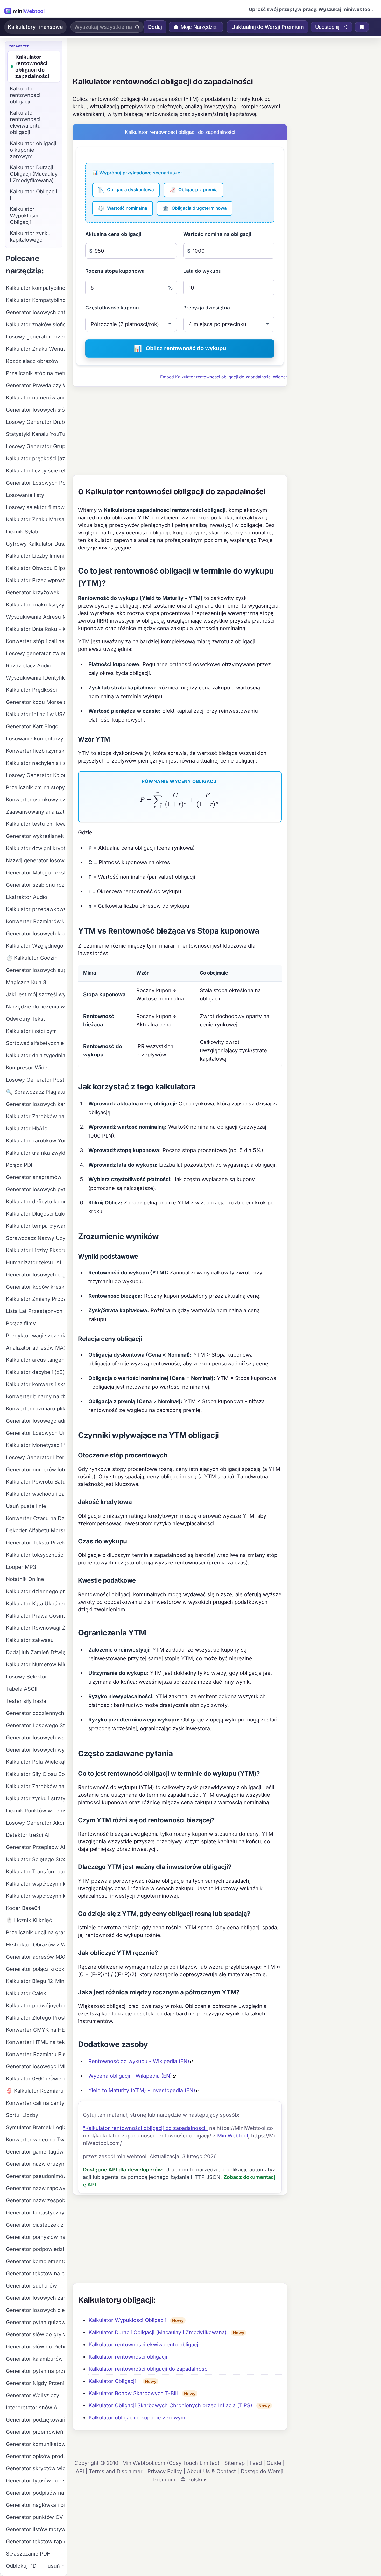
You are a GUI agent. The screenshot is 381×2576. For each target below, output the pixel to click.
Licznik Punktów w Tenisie (35, 1811)
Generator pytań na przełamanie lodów (35, 2371)
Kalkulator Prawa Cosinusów (35, 1616)
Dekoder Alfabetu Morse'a (35, 1530)
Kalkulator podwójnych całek (35, 2006)
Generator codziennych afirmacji (35, 1713)
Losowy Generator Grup (35, 446)
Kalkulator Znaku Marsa (35, 519)
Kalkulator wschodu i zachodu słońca (35, 1494)
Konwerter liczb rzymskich (35, 751)
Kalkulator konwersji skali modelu (35, 1384)
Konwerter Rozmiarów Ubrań (35, 921)
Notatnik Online (25, 1579)
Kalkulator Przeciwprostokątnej (35, 580)
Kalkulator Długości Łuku (35, 1214)
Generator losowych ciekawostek (35, 2310)
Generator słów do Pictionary (35, 2347)
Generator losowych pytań (35, 1189)
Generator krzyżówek (33, 592)
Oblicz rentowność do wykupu (180, 348)
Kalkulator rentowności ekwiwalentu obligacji (144, 2345)
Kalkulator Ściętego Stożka (35, 1859)
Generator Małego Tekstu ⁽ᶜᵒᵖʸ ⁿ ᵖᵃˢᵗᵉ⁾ (35, 873)
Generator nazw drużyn (35, 2164)
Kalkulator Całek (26, 1993)
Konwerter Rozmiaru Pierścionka (35, 2054)
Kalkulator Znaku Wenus (35, 349)
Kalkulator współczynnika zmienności (35, 1896)
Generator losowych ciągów (35, 1275)
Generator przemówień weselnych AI (35, 2432)
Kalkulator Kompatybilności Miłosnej (35, 300)
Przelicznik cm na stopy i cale (35, 787)
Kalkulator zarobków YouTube (35, 1141)
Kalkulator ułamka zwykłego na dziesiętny (35, 1153)
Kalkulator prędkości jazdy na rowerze (35, 458)
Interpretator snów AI (32, 2408)
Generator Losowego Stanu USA (35, 1725)
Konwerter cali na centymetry (35, 2103)
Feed (256, 2463)
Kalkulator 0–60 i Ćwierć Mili (35, 2079)
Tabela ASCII (22, 1689)
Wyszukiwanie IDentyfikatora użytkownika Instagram (35, 678)
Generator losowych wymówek (35, 1750)
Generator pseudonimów (35, 2176)
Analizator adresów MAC (35, 1348)
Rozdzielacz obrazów (32, 361)
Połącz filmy (21, 1323)
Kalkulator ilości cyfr (31, 1031)
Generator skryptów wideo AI (35, 2468)
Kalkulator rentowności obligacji (128, 2357)
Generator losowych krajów (35, 934)
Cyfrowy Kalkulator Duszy (35, 544)
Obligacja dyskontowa (126, 190)
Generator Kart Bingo (32, 726)
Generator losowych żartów (35, 2298)
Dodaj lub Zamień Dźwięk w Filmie (35, 1652)
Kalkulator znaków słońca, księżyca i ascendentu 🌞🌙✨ (35, 324)
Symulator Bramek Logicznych (35, 2127)
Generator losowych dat (35, 312)
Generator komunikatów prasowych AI (35, 2444)
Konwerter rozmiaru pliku (35, 1409)
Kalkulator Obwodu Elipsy (35, 568)
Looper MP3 (21, 1567)
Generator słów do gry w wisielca (35, 2334)
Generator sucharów (31, 2286)
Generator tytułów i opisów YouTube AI (35, 2481)
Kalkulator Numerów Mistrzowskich (35, 1664)
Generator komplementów (35, 2261)
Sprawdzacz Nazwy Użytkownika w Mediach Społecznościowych (35, 1238)
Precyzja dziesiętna (207, 308)
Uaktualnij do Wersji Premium (268, 27)
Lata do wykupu (202, 271)
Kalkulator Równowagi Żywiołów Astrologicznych (35, 1628)
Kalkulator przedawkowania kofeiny (35, 909)
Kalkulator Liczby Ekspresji (35, 1250)
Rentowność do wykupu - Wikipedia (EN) (139, 2061)
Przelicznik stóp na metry (35, 373)
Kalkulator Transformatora (35, 1872)
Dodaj (155, 27)
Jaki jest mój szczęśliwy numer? (35, 994)
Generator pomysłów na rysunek (35, 2237)
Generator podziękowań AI (35, 2420)
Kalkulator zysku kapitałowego (30, 237)
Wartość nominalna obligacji (217, 234)
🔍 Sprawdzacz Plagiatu (35, 1092)
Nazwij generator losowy (35, 860)
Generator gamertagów (35, 2152)
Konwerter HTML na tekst (35, 2042)
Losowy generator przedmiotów (35, 337)
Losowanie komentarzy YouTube (35, 739)
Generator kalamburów (34, 2359)
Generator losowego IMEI (35, 2066)
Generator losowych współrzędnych (35, 1738)
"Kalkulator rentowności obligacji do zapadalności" (145, 2128)
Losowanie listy (25, 495)
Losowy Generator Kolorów (35, 775)
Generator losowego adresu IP (35, 1421)
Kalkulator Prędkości (31, 690)
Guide (274, 2463)
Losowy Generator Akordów (35, 1823)
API (80, 2471)
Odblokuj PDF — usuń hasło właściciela (35, 2566)
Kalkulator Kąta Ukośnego (35, 1604)
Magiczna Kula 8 (26, 982)
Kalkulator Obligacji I (114, 2381)
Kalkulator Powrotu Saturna (35, 1482)
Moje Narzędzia (199, 27)
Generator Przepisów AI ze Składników (35, 1847)
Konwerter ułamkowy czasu (35, 800)
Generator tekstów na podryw (35, 2274)
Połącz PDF (20, 1165)
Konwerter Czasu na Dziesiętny (35, 1518)
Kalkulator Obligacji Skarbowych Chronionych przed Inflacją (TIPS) (170, 2405)
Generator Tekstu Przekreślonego (35, 1543)
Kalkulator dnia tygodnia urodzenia (35, 1055)
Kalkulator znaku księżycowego (35, 605)
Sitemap (235, 2463)
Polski (195, 2480)
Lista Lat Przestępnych (34, 1311)
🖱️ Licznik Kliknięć (29, 1920)
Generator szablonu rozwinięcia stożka (35, 885)
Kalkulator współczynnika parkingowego (35, 1884)
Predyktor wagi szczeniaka (35, 1336)
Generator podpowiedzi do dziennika (35, 2249)
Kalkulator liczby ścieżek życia (35, 471)
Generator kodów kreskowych (35, 1287)
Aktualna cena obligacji (113, 234)
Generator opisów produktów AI (35, 2456)
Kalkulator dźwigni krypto (35, 848)
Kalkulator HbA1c (27, 1128)
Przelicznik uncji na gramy (35, 1932)
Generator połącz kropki (35, 1969)
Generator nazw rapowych (35, 2188)
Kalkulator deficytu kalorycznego (35, 1202)
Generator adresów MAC (35, 1957)
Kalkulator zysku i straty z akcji (35, 1798)
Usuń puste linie (26, 1506)
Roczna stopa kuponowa (115, 271)
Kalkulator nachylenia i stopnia (35, 763)
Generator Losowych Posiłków (35, 483)
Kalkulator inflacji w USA (35, 714)
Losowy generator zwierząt (35, 653)
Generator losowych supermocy (35, 970)
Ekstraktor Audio (27, 897)
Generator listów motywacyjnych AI (35, 2529)
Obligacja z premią (193, 190)
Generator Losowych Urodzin (35, 1433)
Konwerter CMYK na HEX (35, 2030)
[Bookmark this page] (362, 27)
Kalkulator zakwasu (30, 1640)
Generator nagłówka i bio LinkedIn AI (35, 2505)
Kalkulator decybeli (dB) (35, 1372)
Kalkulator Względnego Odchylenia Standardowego (35, 946)
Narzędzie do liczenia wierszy (35, 1007)
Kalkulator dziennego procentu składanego (35, 1591)
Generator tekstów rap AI (35, 2542)
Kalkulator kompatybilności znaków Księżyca (35, 288)
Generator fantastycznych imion (35, 2213)
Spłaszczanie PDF (28, 2554)
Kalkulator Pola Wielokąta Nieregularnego (35, 1762)
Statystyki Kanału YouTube (35, 434)
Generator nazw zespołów (35, 2200)
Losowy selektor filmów (35, 507)
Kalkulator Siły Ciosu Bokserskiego (35, 1774)
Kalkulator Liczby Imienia (35, 556)
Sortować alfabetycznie (35, 1043)
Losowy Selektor (27, 1677)
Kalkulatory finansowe (35, 27)
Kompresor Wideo (28, 1068)
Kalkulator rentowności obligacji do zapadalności (149, 2369)
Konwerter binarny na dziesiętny (35, 1396)
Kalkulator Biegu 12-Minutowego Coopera (35, 1981)
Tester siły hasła (26, 1701)
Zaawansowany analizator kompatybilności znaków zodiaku (35, 812)
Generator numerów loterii (35, 1470)
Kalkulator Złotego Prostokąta (35, 2018)
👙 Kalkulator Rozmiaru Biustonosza (35, 2091)
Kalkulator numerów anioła (35, 398)
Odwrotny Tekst (26, 1019)
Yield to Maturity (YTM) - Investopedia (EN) (142, 2090)
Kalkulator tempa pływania (35, 1226)
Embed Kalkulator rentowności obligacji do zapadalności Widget (224, 377)
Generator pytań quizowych (35, 2322)
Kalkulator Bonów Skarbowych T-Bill (133, 2393)
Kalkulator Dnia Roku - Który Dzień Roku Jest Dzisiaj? (35, 629)
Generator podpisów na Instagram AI (35, 2493)
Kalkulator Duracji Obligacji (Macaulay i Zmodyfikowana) (158, 2332)
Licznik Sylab (22, 532)
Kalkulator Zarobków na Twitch (35, 1786)
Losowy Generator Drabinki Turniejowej (35, 422)
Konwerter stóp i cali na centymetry (35, 641)
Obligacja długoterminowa (195, 208)
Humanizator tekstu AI (34, 1262)
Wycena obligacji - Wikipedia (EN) (130, 2076)
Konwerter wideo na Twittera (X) (35, 2140)
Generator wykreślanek (35, 836)
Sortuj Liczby (22, 2115)
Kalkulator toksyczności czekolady (35, 1555)
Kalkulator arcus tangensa (35, 1360)
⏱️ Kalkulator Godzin (32, 958)
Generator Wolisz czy (33, 2395)
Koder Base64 (23, 1908)
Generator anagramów (34, 1177)
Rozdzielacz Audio (29, 666)
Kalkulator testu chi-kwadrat (35, 824)
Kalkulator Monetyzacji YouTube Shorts (35, 1445)
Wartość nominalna (123, 208)
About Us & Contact (211, 2471)
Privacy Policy (165, 2471)
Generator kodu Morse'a (35, 702)
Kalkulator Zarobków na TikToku (35, 1116)
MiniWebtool (233, 2136)
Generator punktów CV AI (35, 2517)
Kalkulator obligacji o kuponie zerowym (137, 2418)
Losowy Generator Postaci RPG (35, 1080)
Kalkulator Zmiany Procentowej (35, 1299)
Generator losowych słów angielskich (35, 410)
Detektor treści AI (28, 1835)
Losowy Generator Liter (35, 1457)
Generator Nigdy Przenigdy (35, 2383)
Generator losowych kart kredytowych (35, 1104)
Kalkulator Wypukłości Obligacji (127, 2320)
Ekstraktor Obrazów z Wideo (35, 1945)
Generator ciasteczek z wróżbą (35, 2225)
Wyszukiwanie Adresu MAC (35, 617)
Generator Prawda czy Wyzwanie (35, 385)
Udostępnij (327, 27)
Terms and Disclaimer (116, 2471)
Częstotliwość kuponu (112, 308)
